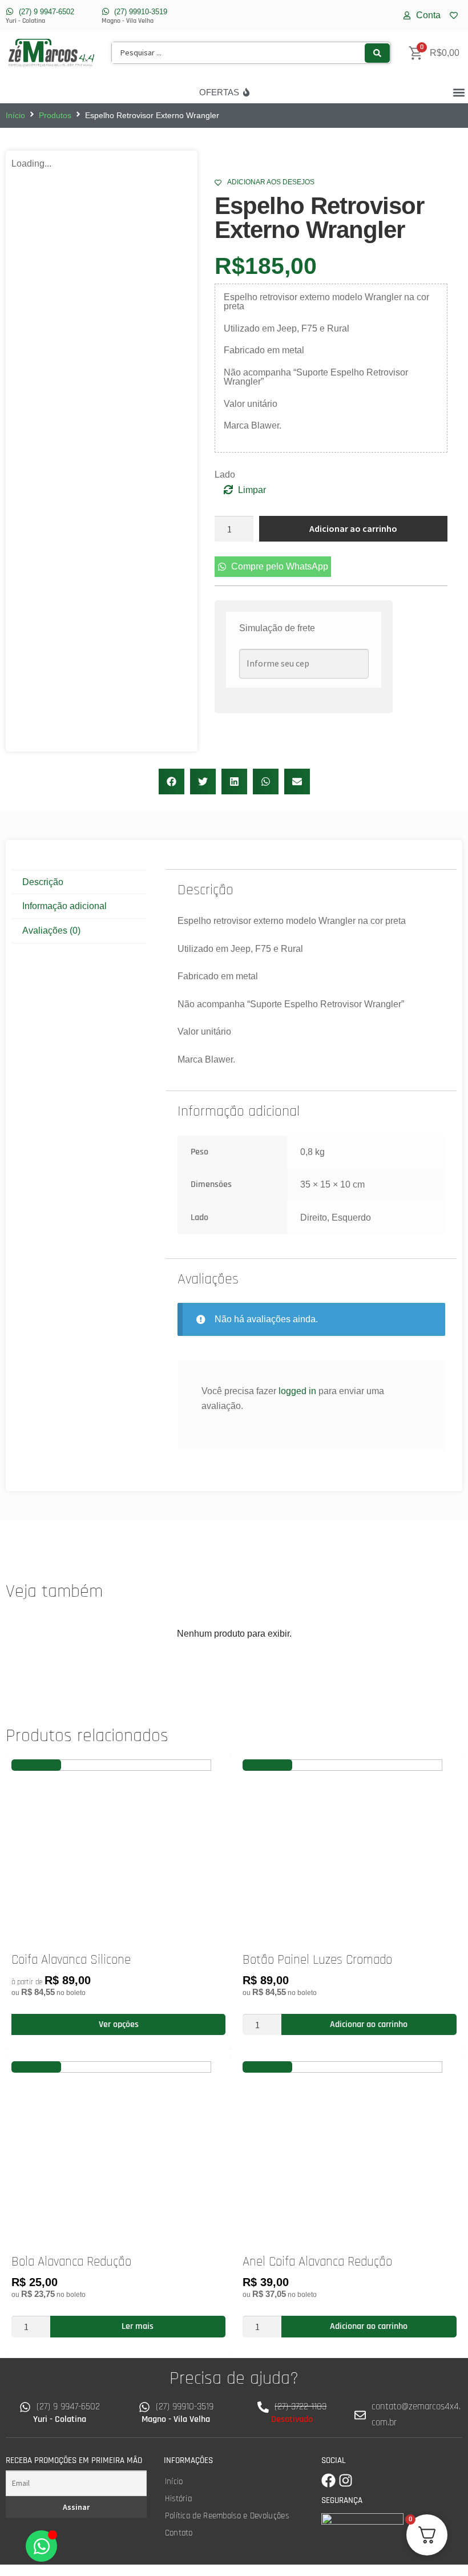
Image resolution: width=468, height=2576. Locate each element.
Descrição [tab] (43, 882)
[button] (459, 92)
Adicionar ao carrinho (353, 528)
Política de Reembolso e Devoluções (227, 2516)
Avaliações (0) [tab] (51, 930)
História (178, 2499)
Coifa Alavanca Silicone (71, 1960)
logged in (297, 1391)
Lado (225, 475)
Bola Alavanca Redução (71, 2262)
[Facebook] (328, 2480)
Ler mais (138, 2326)
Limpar (252, 490)
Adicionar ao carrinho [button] (369, 2024)
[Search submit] (377, 53)
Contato (179, 2533)
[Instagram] (346, 2480)
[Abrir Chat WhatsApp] (41, 2546)
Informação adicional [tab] (64, 906)
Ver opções (119, 2024)
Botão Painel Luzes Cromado (317, 1960)
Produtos (55, 115)
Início (15, 115)
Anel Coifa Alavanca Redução (317, 2262)
